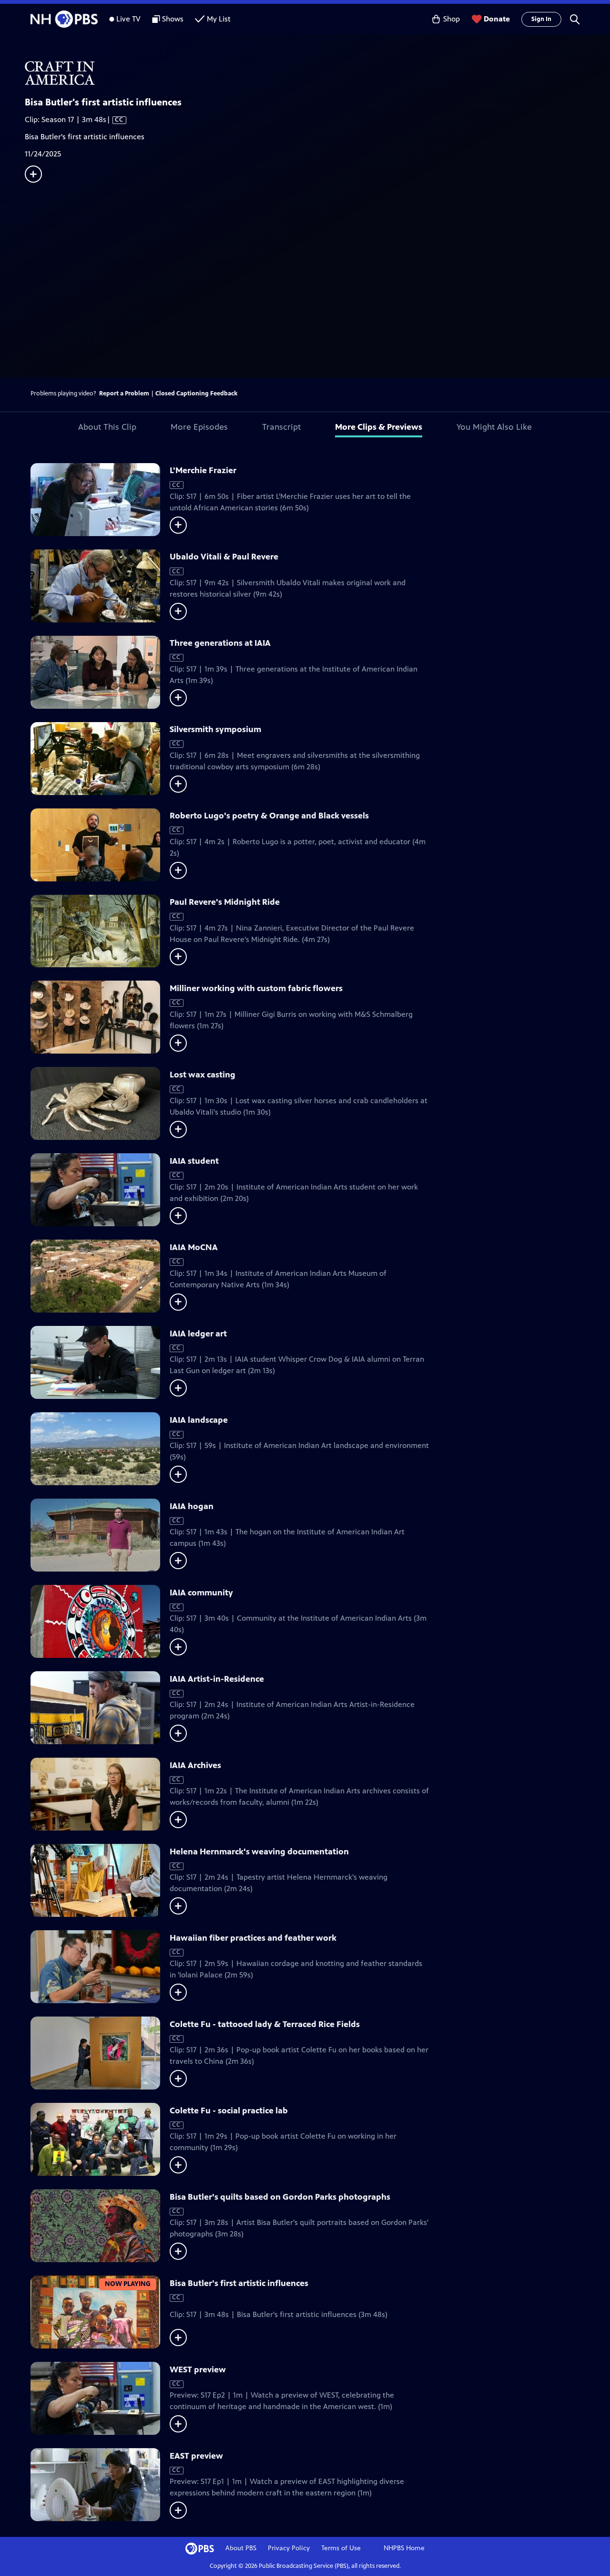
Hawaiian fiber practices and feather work (253, 1938)
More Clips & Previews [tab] (379, 427)
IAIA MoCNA (194, 1247)
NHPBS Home (404, 2548)
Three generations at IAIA (220, 643)
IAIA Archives (195, 1765)
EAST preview (196, 2456)
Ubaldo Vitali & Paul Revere (224, 557)
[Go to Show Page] (317, 73)
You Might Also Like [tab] (494, 427)
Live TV (128, 19)
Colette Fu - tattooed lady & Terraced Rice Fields (265, 2024)
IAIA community (201, 1593)
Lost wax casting (203, 1075)
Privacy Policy (289, 2548)
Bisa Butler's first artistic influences (239, 2283)
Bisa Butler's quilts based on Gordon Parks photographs (280, 2197)
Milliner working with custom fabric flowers (256, 988)
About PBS (241, 2548)
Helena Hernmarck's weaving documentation (259, 1852)
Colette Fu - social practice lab (229, 2110)
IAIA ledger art (198, 1334)
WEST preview (198, 2369)
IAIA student (194, 1161)
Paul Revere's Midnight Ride (225, 902)
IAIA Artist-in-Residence (217, 1679)
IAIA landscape (199, 1420)
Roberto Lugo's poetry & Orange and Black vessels (269, 816)
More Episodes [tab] (199, 427)
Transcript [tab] (281, 427)
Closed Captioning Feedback (196, 393)
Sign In (541, 19)
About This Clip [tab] (107, 427)
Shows (173, 19)
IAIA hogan (192, 1506)
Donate (497, 19)
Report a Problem (124, 393)
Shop (452, 19)
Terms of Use (341, 2548)
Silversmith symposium (215, 729)
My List (219, 19)
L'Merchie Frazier (203, 470)
